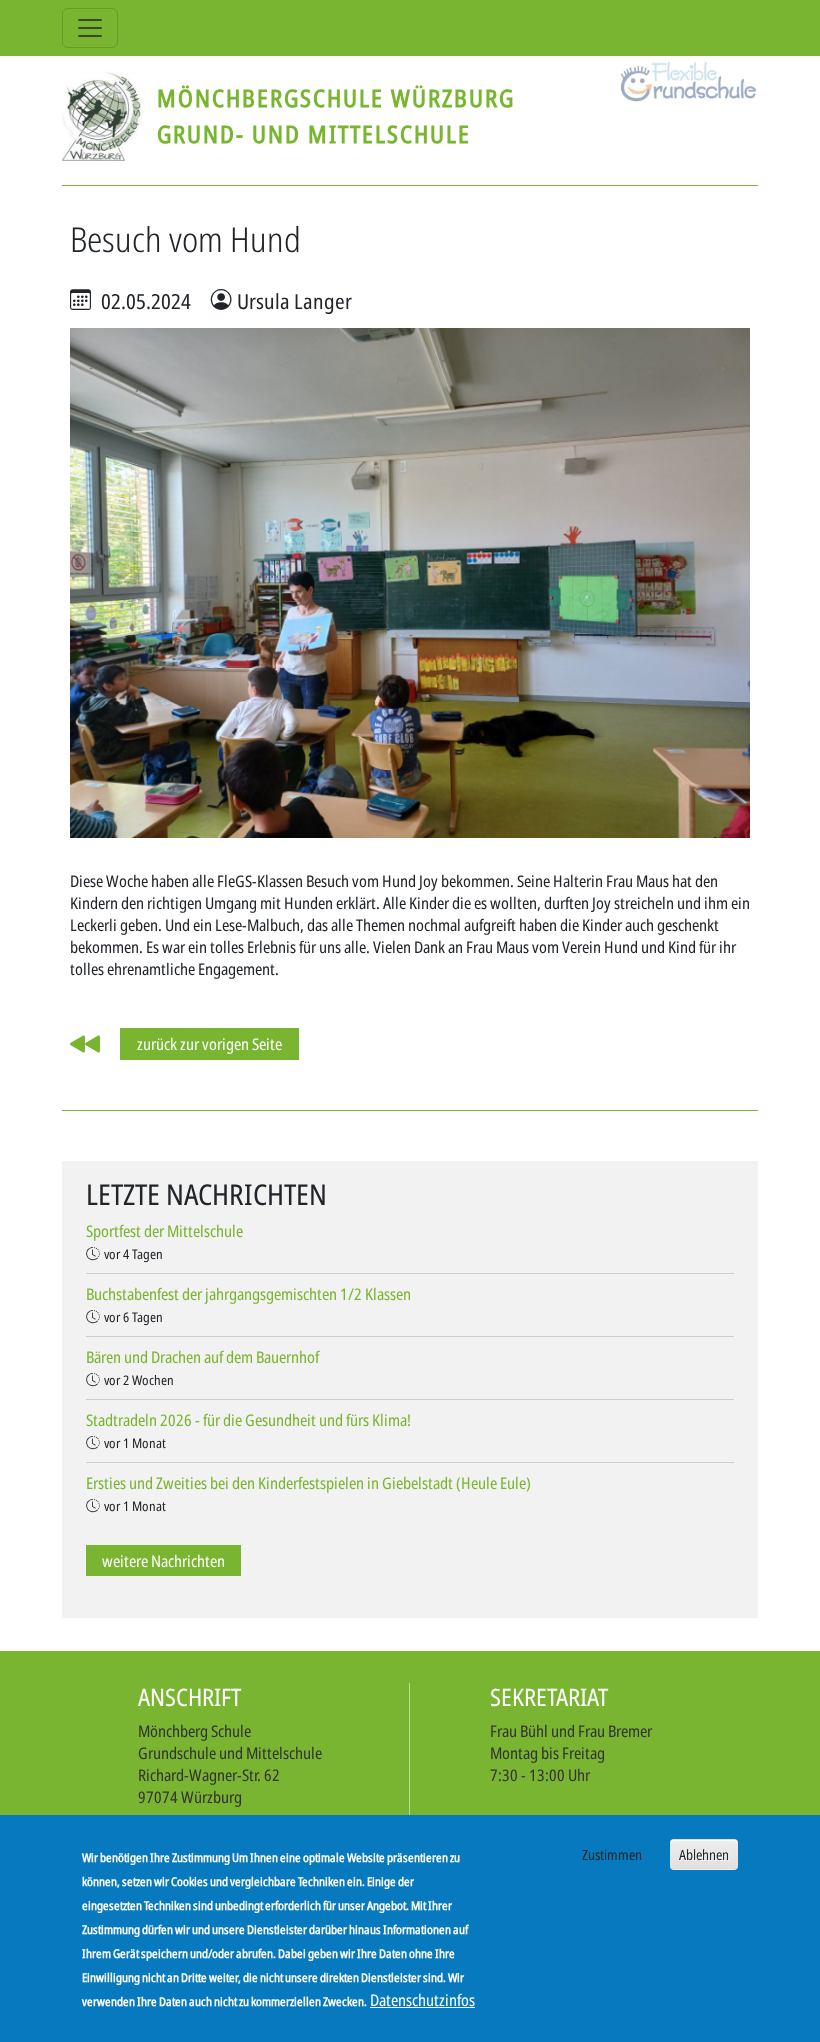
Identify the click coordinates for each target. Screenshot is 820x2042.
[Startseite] (109, 116)
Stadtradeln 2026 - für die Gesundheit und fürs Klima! (248, 1420)
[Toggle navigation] (90, 28)
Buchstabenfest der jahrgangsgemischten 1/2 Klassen (248, 1294)
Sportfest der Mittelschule (164, 1231)
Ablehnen (704, 1854)
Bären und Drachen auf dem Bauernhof (202, 1357)
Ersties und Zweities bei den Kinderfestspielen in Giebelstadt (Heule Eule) (308, 1483)
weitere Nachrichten (163, 1560)
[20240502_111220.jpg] (410, 581)
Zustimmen (612, 1854)
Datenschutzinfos (422, 2000)
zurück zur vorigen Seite (209, 1044)
